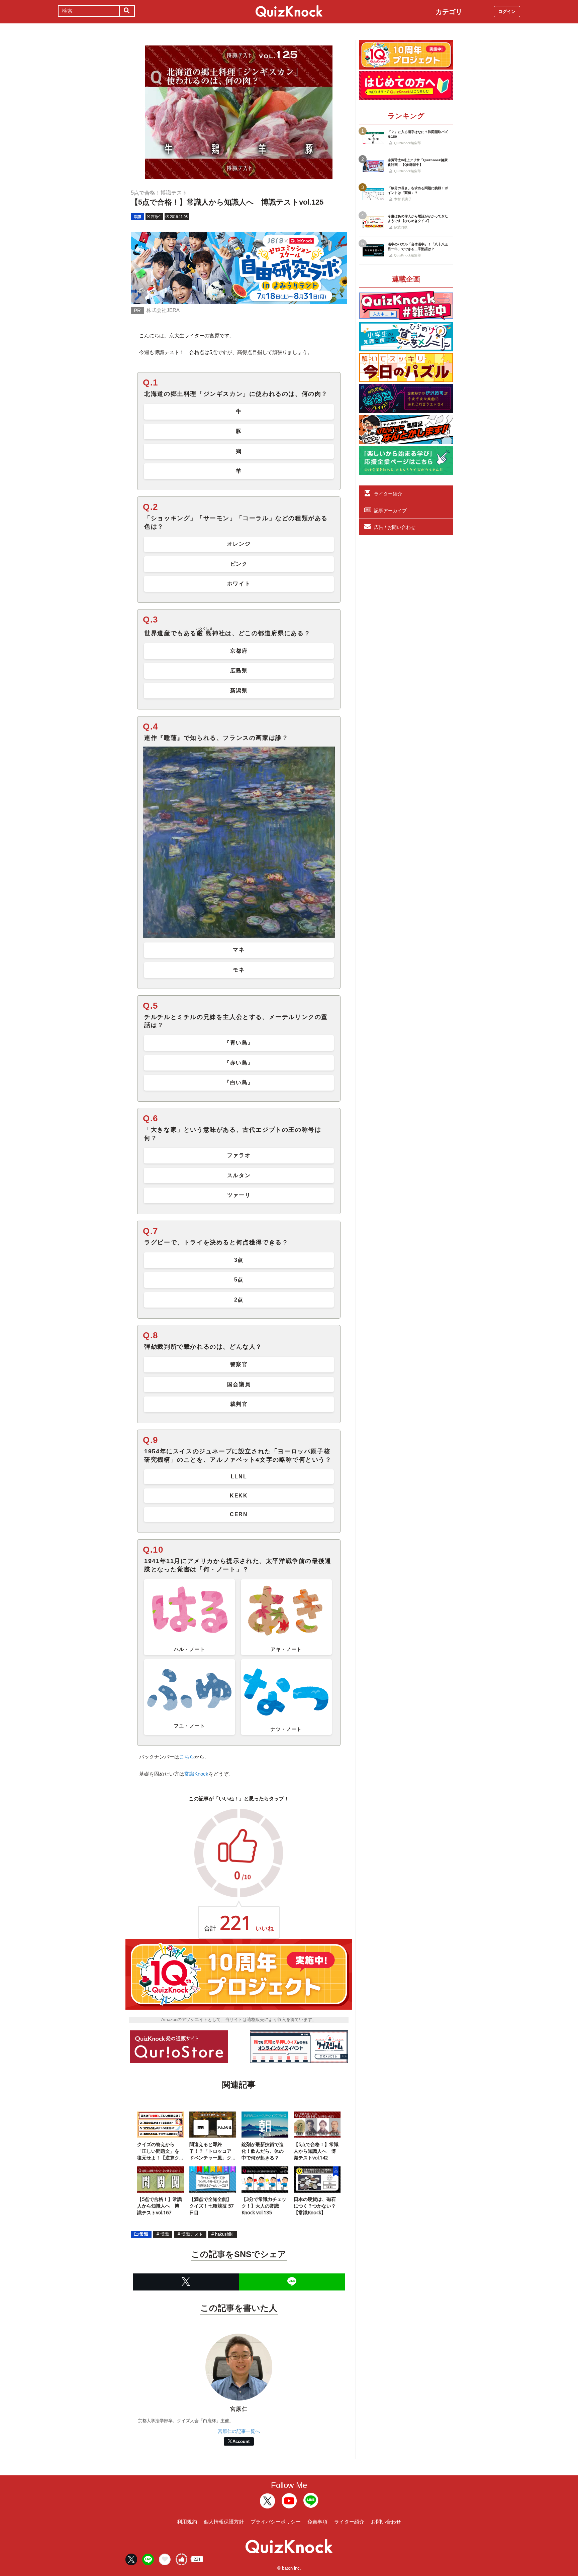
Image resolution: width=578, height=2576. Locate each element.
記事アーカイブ (390, 511)
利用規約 (187, 2522)
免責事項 (317, 2522)
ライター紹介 (388, 494)
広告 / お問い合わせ (395, 527)
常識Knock (196, 1774)
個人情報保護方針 (224, 2522)
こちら (187, 1757)
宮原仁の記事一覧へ (239, 2431)
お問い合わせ (386, 2522)
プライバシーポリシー (276, 2522)
